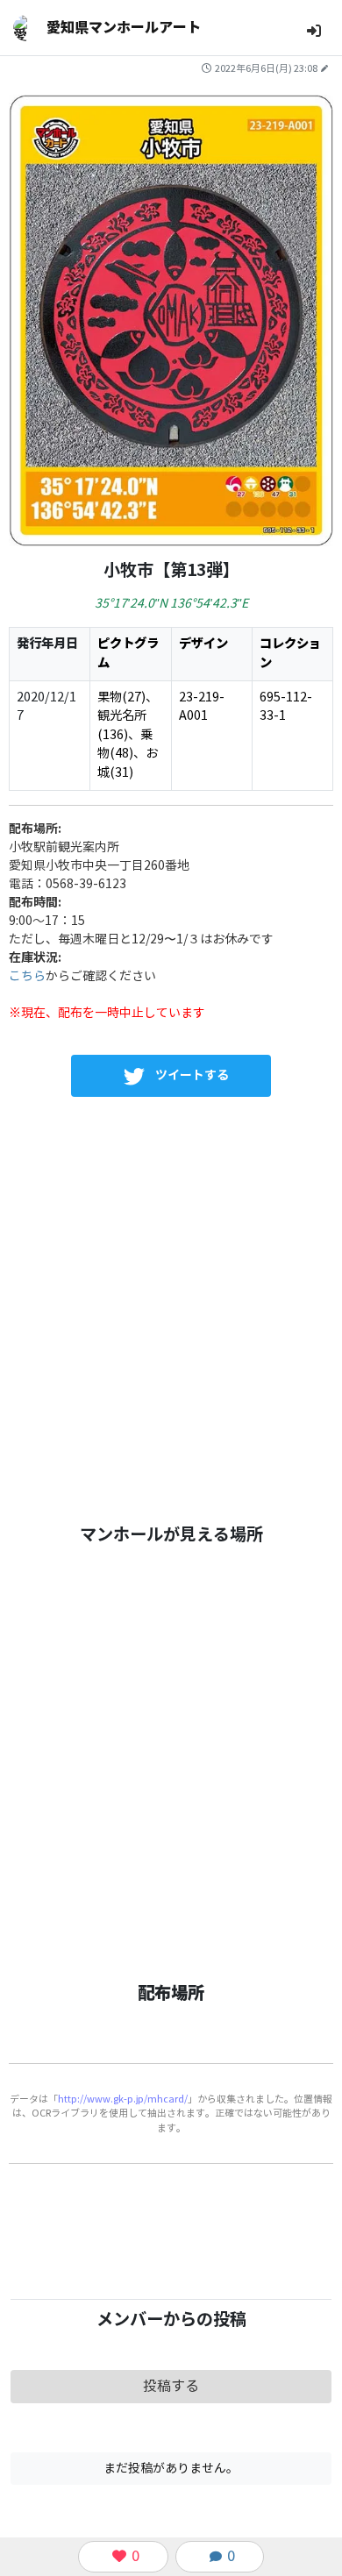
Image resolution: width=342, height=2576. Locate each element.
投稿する (171, 2386)
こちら (27, 976)
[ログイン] (314, 31)
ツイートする (192, 1075)
